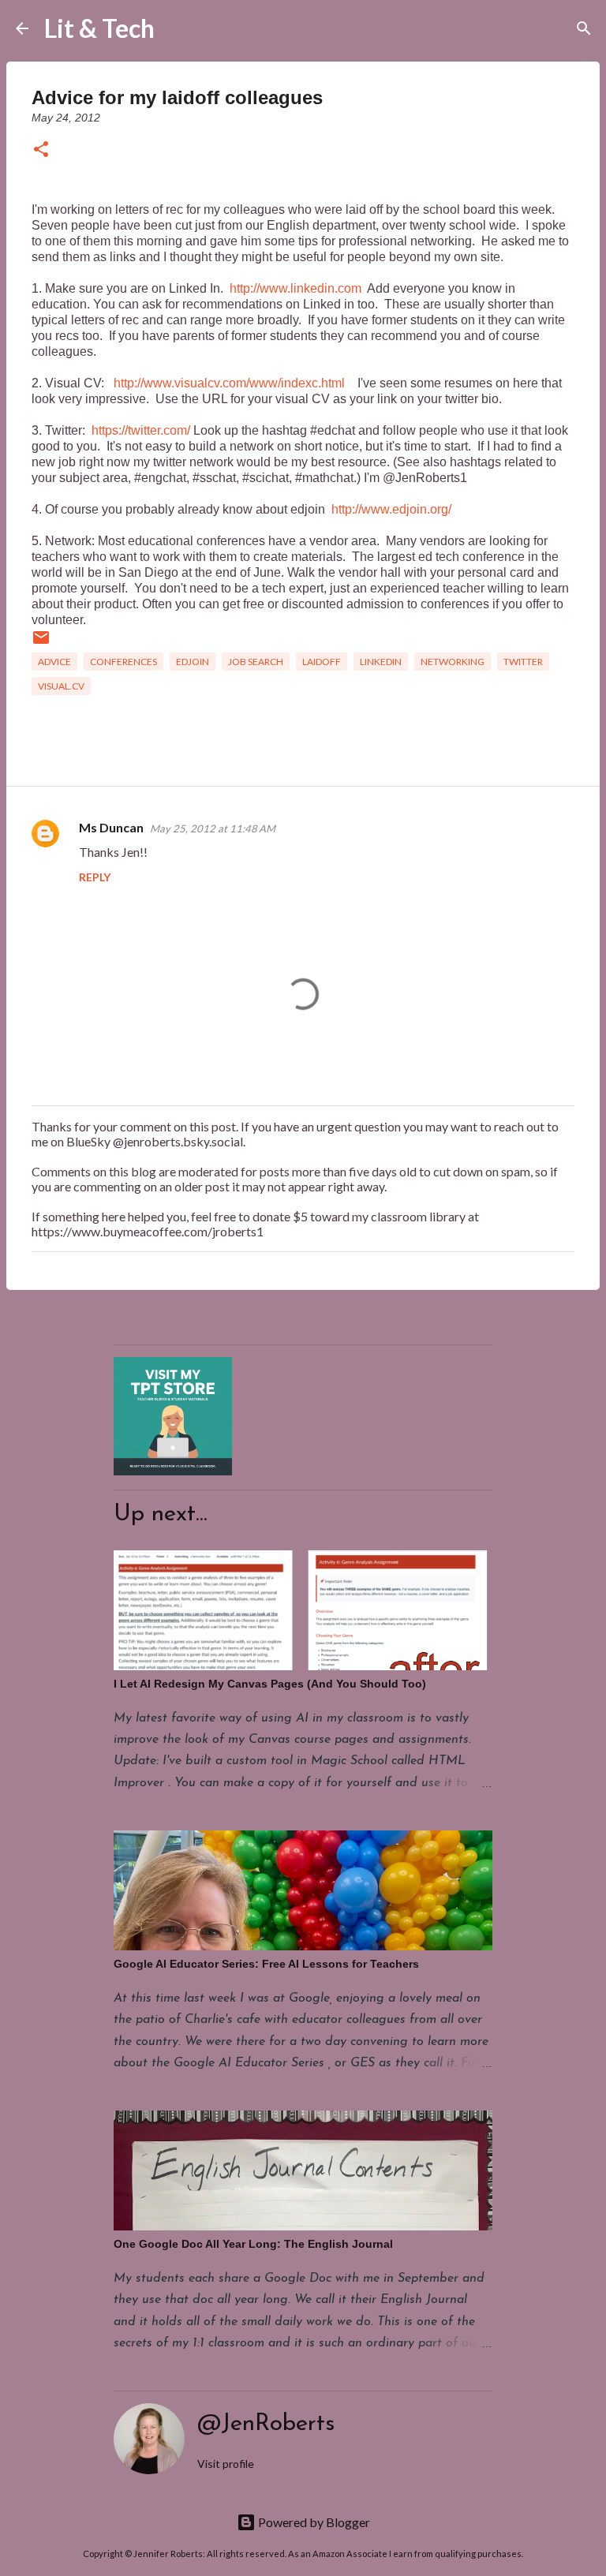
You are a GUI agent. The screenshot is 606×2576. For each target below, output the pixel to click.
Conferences (123, 662)
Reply (95, 877)
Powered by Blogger (313, 2522)
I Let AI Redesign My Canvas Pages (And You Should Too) (270, 1684)
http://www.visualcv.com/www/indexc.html (229, 383)
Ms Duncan (111, 827)
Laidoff (322, 662)
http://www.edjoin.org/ (391, 509)
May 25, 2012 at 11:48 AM (213, 828)
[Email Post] (41, 643)
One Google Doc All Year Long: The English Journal (253, 2244)
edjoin (193, 662)
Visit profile (226, 2464)
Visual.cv (61, 686)
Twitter (523, 662)
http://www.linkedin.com (296, 288)
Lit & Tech (99, 28)
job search (256, 662)
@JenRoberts (266, 2424)
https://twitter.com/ (141, 430)
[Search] (177, 28)
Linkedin (381, 662)
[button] (41, 150)
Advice (54, 662)
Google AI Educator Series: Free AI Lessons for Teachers (266, 1964)
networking (453, 662)
